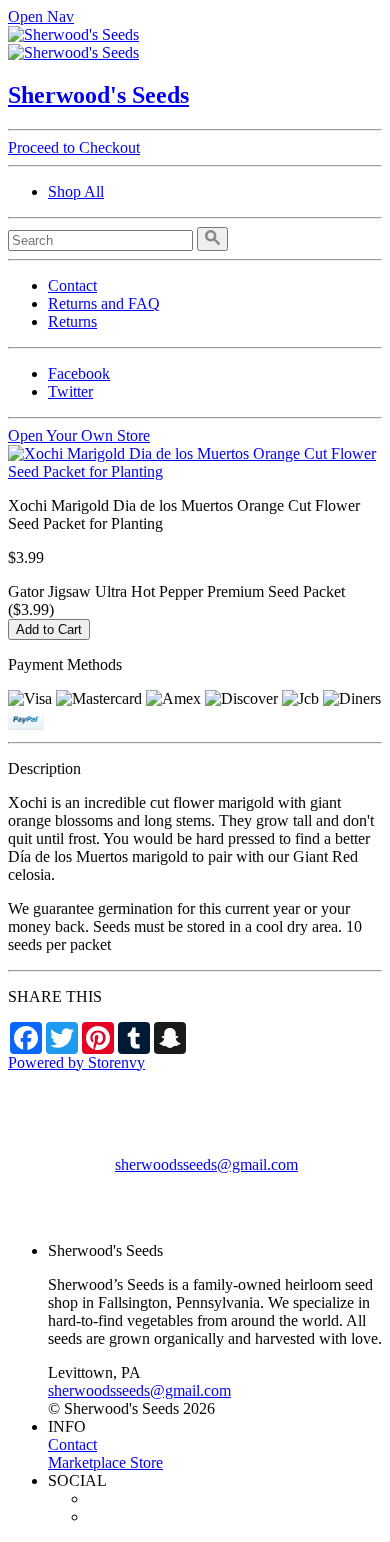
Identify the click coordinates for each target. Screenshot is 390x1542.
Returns (72, 321)
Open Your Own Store (79, 435)
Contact (72, 285)
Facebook (79, 373)
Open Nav (41, 16)
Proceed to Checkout (74, 147)
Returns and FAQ (104, 303)
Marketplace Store (105, 1462)
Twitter (70, 391)
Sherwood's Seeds (98, 95)
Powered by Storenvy (76, 1062)
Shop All (76, 191)
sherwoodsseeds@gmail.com (206, 1164)
